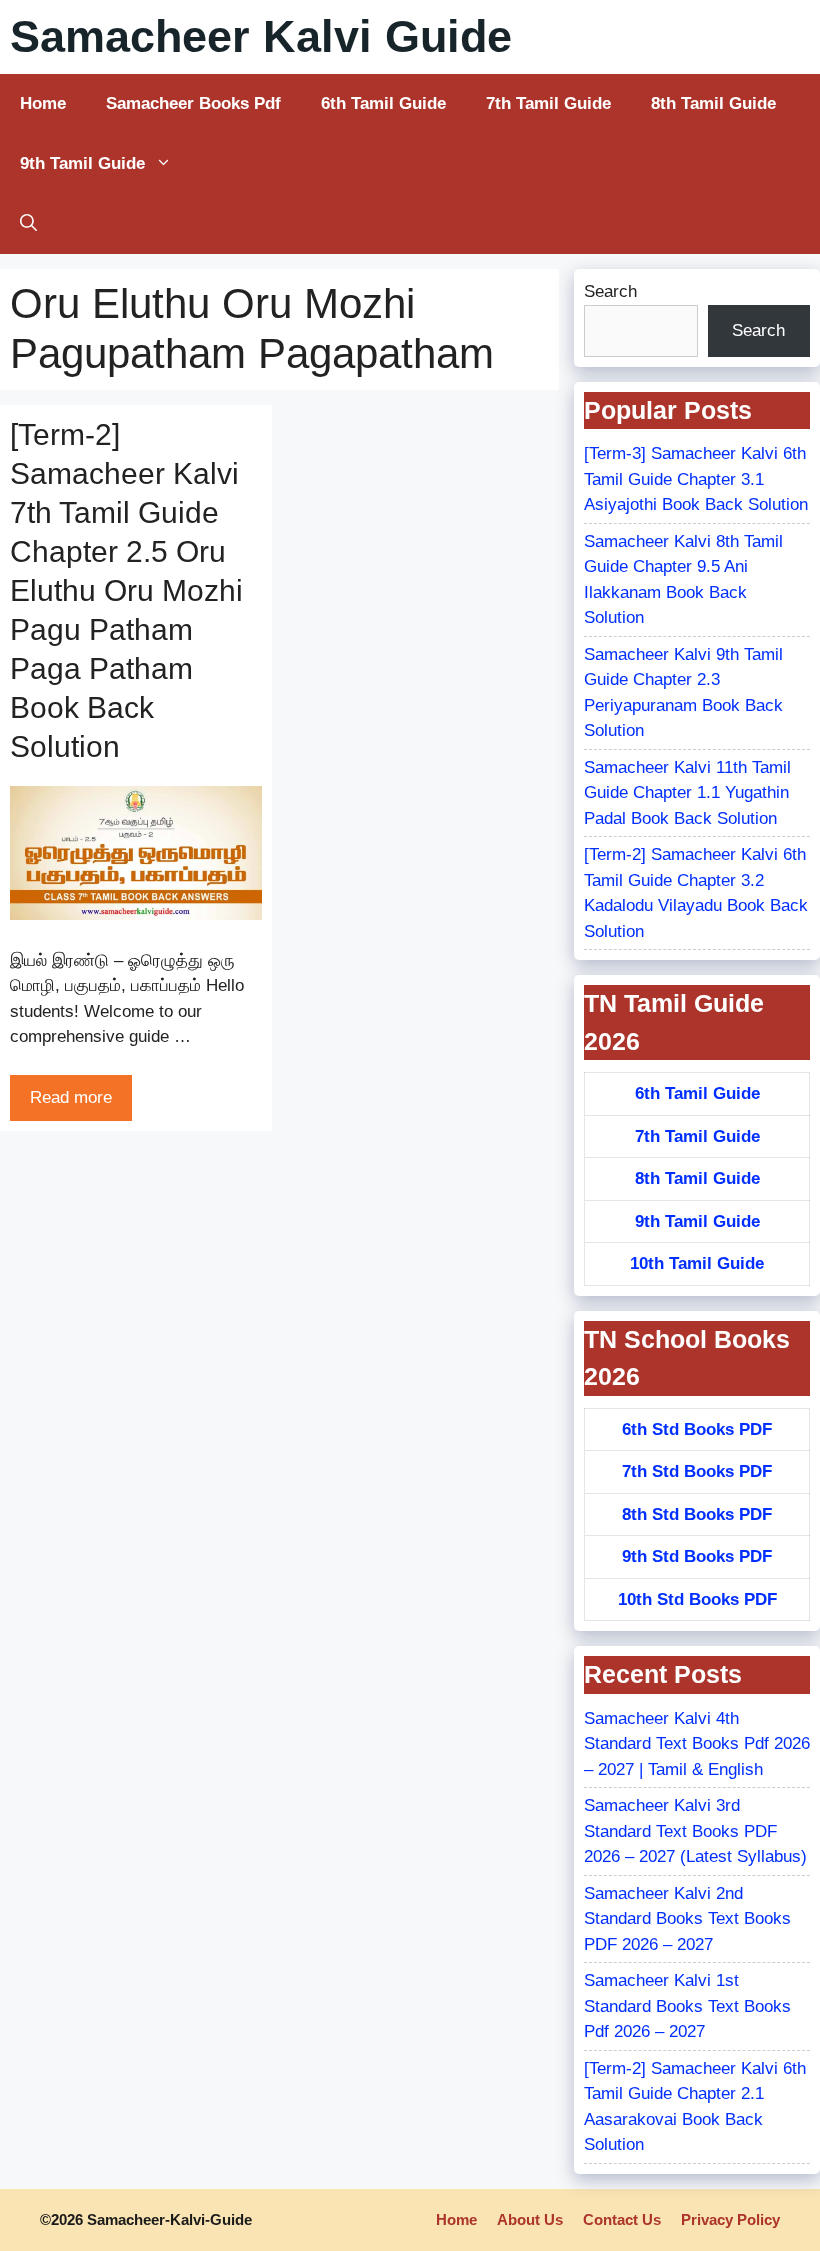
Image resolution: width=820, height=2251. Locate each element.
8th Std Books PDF (697, 1514)
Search (610, 291)
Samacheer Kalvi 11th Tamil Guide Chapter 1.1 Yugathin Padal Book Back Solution (687, 793)
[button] (28, 224)
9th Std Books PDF (697, 1556)
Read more (71, 1097)
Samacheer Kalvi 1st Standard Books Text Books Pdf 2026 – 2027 (687, 2006)
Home (43, 103)
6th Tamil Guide (383, 103)
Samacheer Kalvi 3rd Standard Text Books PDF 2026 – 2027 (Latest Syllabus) (695, 1831)
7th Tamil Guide (548, 103)
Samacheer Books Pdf (193, 103)
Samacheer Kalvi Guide (261, 36)
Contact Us (622, 2219)
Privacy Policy (730, 2219)
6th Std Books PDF (697, 1429)
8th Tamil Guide (713, 103)
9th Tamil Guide (82, 163)
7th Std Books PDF (697, 1471)
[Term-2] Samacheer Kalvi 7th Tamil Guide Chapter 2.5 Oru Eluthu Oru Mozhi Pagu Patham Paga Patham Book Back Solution (126, 590)
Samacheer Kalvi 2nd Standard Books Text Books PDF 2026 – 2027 (687, 1919)
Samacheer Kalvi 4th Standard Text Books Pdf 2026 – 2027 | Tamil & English (697, 1744)
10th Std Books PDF (697, 1599)
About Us (530, 2219)
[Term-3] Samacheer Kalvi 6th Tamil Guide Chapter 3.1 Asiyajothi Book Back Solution (696, 479)
